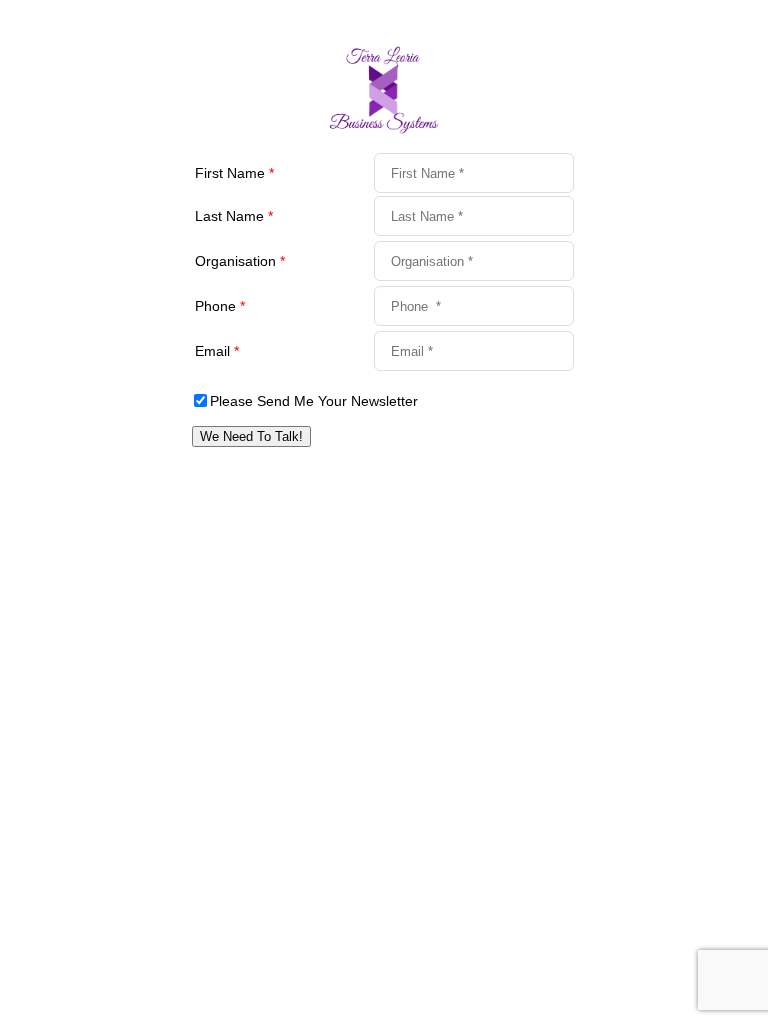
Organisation (240, 261)
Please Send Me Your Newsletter (314, 401)
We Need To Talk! (251, 436)
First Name (234, 173)
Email (217, 351)
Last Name (234, 216)
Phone (220, 306)
